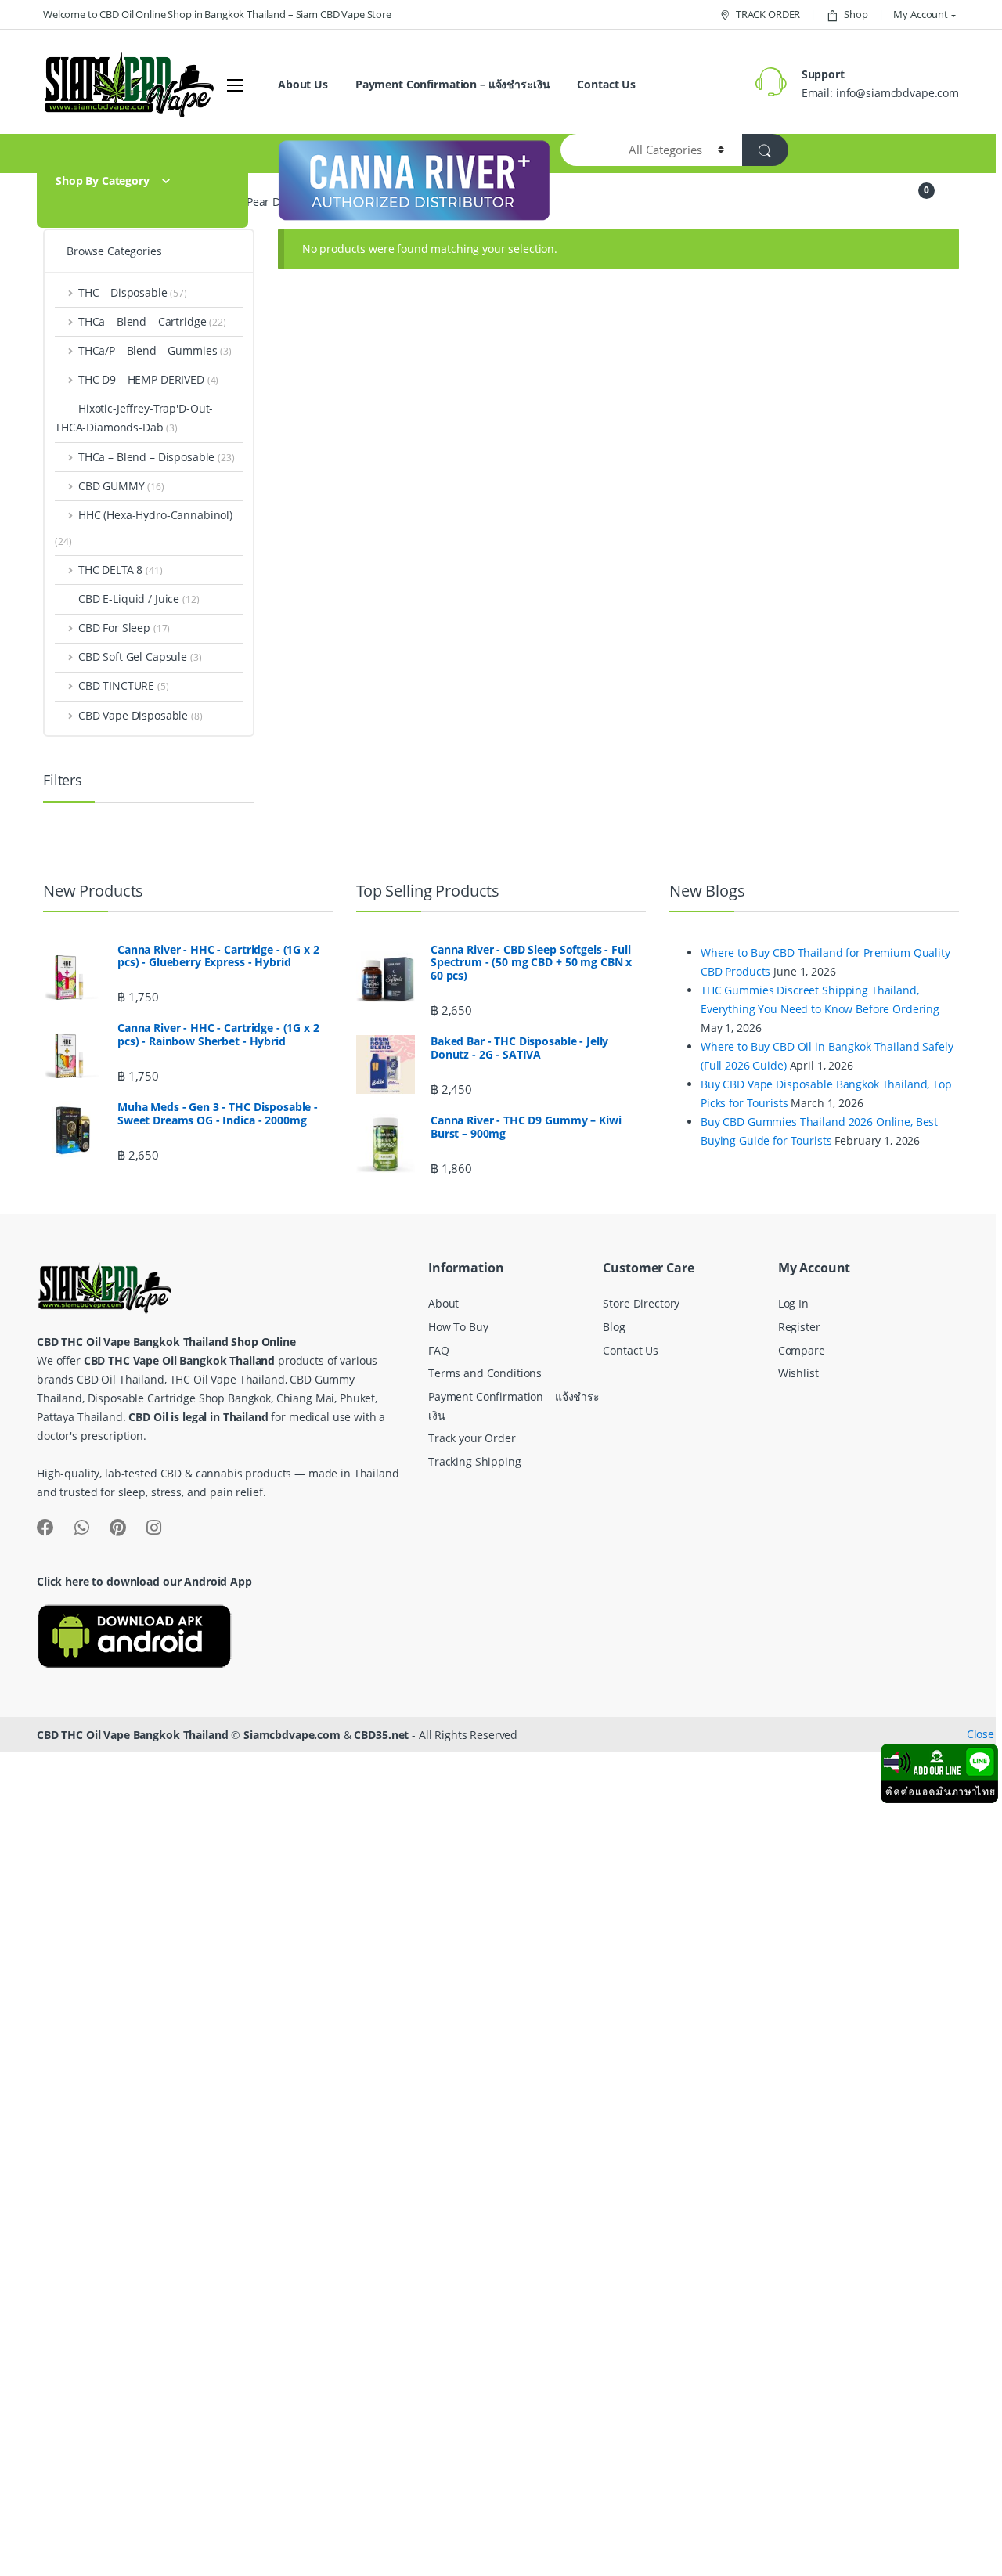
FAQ (439, 1350)
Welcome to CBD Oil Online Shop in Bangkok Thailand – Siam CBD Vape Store (217, 14)
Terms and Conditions (485, 1373)
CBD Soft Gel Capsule (140, 657)
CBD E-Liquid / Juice (139, 599)
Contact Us (606, 84)
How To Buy (458, 1327)
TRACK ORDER (768, 14)
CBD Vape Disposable (141, 715)
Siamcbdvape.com (292, 1735)
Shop (856, 14)
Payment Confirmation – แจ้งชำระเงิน (453, 84)
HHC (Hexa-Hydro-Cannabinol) (155, 515)
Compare (802, 1350)
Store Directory (641, 1303)
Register (799, 1327)
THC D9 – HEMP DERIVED (148, 379)
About (443, 1303)
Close (980, 1734)
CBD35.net (381, 1735)
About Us (303, 84)
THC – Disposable (133, 292)
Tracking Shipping (475, 1461)
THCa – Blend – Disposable (157, 457)
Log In (793, 1303)
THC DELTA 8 (121, 570)
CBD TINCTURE (124, 685)
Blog (614, 1327)
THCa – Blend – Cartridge (152, 321)
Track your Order (472, 1438)
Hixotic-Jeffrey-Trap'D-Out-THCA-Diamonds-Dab (134, 418)
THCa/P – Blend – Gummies (155, 350)
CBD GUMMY (121, 486)
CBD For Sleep (124, 628)
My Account (921, 14)
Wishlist (798, 1373)
